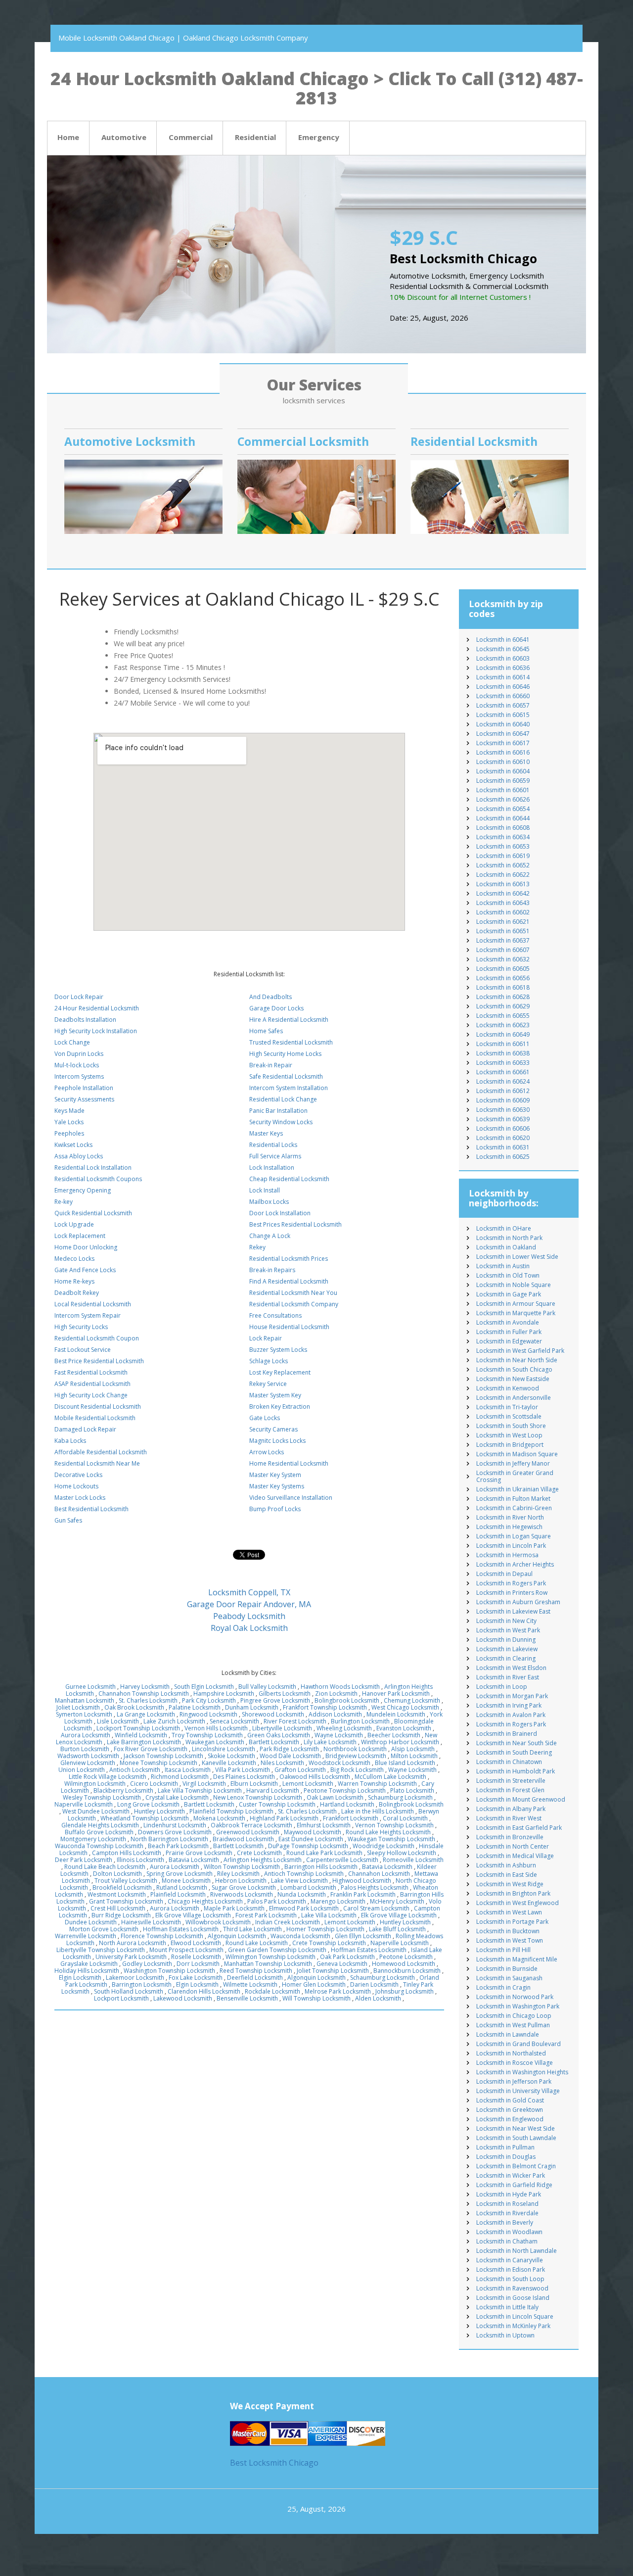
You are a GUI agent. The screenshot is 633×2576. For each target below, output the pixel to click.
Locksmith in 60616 (503, 752)
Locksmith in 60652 (503, 865)
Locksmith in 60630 (503, 1110)
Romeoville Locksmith (413, 1860)
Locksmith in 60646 (503, 687)
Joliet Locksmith (78, 1707)
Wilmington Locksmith (95, 1784)
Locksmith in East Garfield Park (519, 1828)
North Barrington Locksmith (169, 1839)
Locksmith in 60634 (503, 837)
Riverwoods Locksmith (242, 1894)
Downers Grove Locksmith (175, 1832)
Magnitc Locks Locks (277, 1441)
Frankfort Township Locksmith (325, 1707)
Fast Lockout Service (83, 1350)
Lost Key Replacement (280, 1372)
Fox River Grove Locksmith (151, 1749)
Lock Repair (266, 1338)
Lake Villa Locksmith (329, 1915)
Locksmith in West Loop (509, 1435)
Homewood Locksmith (404, 1964)
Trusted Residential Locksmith (291, 1042)
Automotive (124, 137)
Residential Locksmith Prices (289, 1259)
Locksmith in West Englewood (518, 1903)
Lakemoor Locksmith (135, 1978)
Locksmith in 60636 (503, 668)
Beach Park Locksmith (178, 1846)
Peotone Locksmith (406, 1957)
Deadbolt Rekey (77, 1293)
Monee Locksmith (186, 1881)
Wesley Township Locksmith (102, 1797)
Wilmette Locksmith (250, 1984)
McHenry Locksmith (397, 1901)
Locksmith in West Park (508, 1630)
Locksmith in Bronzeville (510, 1837)
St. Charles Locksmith (148, 1700)
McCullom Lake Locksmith (390, 1777)
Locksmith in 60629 (503, 1006)
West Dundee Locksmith (96, 1811)
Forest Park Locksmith (266, 1915)
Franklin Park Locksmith (363, 1894)
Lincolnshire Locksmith (224, 1749)
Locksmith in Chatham (507, 2241)
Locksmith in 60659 (503, 781)
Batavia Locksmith (194, 1860)
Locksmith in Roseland (507, 2204)
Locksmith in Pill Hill (503, 1950)
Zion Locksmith (336, 1693)
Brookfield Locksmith (122, 1887)
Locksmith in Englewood (510, 2119)
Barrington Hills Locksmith (321, 1867)
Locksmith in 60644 (503, 818)
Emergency (319, 137)
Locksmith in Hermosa (507, 1555)
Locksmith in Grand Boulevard (519, 2044)
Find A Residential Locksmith (289, 1281)
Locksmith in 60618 (503, 987)
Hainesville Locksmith (151, 1922)
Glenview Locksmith (88, 1763)
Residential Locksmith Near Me (97, 1463)
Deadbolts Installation (85, 1020)
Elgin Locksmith (80, 1978)
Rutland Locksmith (182, 1887)
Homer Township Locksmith (325, 1929)
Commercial (191, 137)
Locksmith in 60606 (503, 1128)
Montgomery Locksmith (93, 1839)
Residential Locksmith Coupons (98, 1179)
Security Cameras (273, 1429)
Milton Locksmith (414, 1756)
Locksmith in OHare (504, 1228)
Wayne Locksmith (339, 1735)
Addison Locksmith (335, 1714)
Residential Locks (273, 1145)
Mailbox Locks (269, 1202)
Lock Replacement (80, 1236)
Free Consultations (275, 1315)
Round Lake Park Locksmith (324, 1853)
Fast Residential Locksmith (91, 1372)
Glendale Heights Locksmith (100, 1825)
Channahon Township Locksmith (144, 1693)
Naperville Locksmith (84, 1804)
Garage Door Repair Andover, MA (249, 1604)
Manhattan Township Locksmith (268, 1964)
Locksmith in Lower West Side (517, 1257)
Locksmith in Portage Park (512, 1922)
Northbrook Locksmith (355, 1749)
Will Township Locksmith (316, 1998)
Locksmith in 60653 (503, 846)
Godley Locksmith (147, 1964)
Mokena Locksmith (219, 1818)
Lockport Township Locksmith (138, 1728)
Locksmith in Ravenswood (512, 2288)
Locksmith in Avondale (508, 1322)
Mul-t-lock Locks (77, 1065)
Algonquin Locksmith (237, 1936)
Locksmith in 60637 (503, 940)
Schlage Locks (269, 1361)
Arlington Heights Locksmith (263, 1860)
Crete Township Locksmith (329, 1943)
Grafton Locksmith (300, 1770)
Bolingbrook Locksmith (347, 1700)
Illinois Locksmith (140, 1860)
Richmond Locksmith (180, 1777)
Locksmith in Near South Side (517, 1743)
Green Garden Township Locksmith (277, 1950)
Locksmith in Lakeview (507, 1649)
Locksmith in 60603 (503, 658)
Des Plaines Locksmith (244, 1777)
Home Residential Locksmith (289, 1463)
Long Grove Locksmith (148, 1804)
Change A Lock (270, 1236)
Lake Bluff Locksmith (397, 1929)
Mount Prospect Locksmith (186, 1950)
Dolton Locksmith (117, 1874)
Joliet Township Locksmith (333, 1971)
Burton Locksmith (85, 1749)
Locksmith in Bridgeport (510, 1445)
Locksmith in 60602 (503, 912)
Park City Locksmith (209, 1700)
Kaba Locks (70, 1441)
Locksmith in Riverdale (507, 2213)
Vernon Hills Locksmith (216, 1728)
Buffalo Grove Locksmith (99, 1832)
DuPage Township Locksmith (308, 1846)
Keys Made (69, 1111)
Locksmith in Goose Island (513, 2298)
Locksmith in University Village (518, 2091)
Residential (255, 137)
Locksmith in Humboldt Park (516, 1771)
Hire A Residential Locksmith (289, 1020)
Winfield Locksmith (141, 1735)
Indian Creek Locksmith (288, 1922)
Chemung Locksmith (412, 1700)
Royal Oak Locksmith (249, 1628)
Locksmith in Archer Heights (515, 1564)
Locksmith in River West (509, 1818)
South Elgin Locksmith (204, 1687)
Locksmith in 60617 (503, 743)
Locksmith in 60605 (503, 969)
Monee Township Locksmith (158, 1763)
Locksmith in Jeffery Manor (513, 1463)
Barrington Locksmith (142, 1984)
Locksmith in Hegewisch (509, 1527)
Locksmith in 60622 (503, 875)
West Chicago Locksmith (405, 1707)
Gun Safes (68, 1520)
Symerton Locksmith (84, 1714)
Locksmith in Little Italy (507, 2307)
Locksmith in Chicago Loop (514, 2016)
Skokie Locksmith (231, 1756)
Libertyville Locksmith (282, 1728)
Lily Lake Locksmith (330, 1742)
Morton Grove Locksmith (104, 1929)
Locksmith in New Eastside (513, 1379)
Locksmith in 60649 (503, 1034)
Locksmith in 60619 (503, 856)
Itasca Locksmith (188, 1770)
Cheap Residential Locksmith (289, 1179)
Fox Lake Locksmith (196, 1978)
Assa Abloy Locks (79, 1156)
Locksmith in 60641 (503, 640)
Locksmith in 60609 (503, 1100)
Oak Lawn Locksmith (335, 1797)
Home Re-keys (74, 1281)
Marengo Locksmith (338, 1901)
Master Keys (266, 1133)
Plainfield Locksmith (178, 1894)
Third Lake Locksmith (252, 1929)
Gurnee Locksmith (90, 1687)
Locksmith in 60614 (503, 677)
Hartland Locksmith (347, 1804)
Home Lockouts (76, 1486)
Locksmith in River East (508, 1677)
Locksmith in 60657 (503, 705)
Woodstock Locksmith (339, 1763)
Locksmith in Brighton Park (513, 1893)
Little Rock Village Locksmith (108, 1777)
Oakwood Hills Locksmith (315, 1777)
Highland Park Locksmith (284, 1818)
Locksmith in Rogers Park (511, 1583)
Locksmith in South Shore (511, 1426)
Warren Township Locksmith (377, 1784)
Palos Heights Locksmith (375, 1887)
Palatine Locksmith (195, 1707)
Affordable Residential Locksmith (101, 1452)
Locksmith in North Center (513, 1846)
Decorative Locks (78, 1475)
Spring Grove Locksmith (180, 1874)
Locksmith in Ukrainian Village (518, 1489)
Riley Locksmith (238, 1874)
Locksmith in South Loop (510, 2279)
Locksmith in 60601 (503, 790)
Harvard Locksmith (273, 1790)
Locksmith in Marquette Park (516, 1313)
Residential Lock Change (283, 1099)
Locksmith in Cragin (503, 1987)
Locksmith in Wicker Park (511, 2175)
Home (68, 137)
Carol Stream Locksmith (376, 1908)
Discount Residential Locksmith (98, 1407)
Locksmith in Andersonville (514, 1398)
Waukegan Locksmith (215, 1742)
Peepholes (69, 1133)
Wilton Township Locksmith (242, 1867)
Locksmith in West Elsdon (511, 1668)
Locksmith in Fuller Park (509, 1332)
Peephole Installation (84, 1088)
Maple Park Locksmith (234, 1908)
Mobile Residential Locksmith (95, 1418)
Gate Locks (265, 1418)
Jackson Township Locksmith (163, 1756)
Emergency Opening (83, 1190)
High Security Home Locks (285, 1054)
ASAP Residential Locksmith (92, 1384)
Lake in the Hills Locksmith (378, 1811)
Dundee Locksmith (91, 1922)
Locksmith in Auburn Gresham (518, 1602)
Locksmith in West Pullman (513, 2025)
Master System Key (275, 1395)
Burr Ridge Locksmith (121, 1915)
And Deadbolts (271, 997)
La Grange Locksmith (146, 1714)
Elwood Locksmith (196, 1943)
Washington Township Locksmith (169, 1971)
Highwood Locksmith (362, 1881)
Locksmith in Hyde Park (509, 2194)
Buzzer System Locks (278, 1350)
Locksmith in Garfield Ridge (514, 2185)
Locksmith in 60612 (503, 1091)
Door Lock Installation (280, 1213)
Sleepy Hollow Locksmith (402, 1853)
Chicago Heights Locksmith (205, 1901)
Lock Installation (272, 1168)
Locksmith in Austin (503, 1266)
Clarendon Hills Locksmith (204, 1991)
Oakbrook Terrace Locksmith (251, 1825)
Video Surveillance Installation (291, 1498)
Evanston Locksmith (404, 1728)
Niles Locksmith (282, 1763)
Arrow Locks (267, 1452)
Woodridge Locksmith (384, 1846)
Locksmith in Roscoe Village (515, 2063)
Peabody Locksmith (249, 1616)
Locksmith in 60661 (503, 1072)
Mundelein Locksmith (396, 1714)
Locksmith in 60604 (503, 771)
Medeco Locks (74, 1259)
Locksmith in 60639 (503, 1119)
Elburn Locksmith (254, 1784)
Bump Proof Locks (275, 1509)
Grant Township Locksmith (126, 1901)
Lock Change (72, 1042)
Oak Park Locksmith (347, 1957)
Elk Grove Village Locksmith (193, 1915)
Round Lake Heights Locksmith (388, 1832)
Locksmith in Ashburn (506, 1865)
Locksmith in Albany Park (511, 1809)
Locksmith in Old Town (508, 1275)
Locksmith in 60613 (503, 884)
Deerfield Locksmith (255, 1978)
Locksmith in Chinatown (509, 1762)
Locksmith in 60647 (503, 734)
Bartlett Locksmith (274, 1742)
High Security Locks (81, 1327)
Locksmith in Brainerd (507, 1734)
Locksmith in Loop (502, 1687)
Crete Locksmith (259, 1853)
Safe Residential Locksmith (286, 1076)
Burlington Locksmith (360, 1721)
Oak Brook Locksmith (134, 1707)
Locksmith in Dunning (506, 1640)
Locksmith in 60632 (503, 959)
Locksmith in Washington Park (518, 2006)
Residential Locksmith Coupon (97, 1338)
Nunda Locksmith (302, 1894)
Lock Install (265, 1190)
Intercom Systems (79, 1076)
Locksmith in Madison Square (517, 1454)
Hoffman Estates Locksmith (181, 1929)
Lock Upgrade (74, 1224)
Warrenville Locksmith (86, 1936)
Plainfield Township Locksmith (231, 1811)
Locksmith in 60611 (503, 1044)
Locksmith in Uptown (505, 2335)
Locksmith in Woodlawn (509, 2232)
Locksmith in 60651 (503, 931)
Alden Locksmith (378, 1998)
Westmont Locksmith (117, 1894)
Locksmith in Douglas (506, 2157)
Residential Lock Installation (93, 1168)
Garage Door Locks (276, 1008)
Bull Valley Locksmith (267, 1687)
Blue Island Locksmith (405, 1763)
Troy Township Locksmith (207, 1735)
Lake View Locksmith (299, 1881)
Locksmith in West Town (510, 1940)
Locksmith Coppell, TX (249, 1592)
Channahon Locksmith (379, 1874)
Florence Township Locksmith (162, 1936)
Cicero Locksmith (154, 1784)
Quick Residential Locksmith (93, 1213)
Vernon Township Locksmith (394, 1825)
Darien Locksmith (374, 1984)
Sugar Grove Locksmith (244, 1887)
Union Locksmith (82, 1770)
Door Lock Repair (79, 997)
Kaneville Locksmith (229, 1763)
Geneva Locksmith (342, 1964)
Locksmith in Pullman (505, 2147)
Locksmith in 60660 (503, 696)
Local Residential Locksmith (93, 1304)
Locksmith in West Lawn (509, 1912)
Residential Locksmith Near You (293, 1293)
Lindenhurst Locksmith (175, 1825)
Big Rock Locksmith (357, 1770)
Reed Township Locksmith (256, 1971)
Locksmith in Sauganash (509, 1978)
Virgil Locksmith (204, 1784)
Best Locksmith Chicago (274, 2463)
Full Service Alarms (275, 1156)
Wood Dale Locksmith (290, 1756)
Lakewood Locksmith (183, 1998)
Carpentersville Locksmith (342, 1860)
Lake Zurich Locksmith (174, 1721)
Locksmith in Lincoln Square (515, 2316)
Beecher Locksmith (394, 1735)
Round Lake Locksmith (257, 1943)
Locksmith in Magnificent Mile (517, 1959)
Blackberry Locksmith (123, 1790)
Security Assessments (84, 1099)
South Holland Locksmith (129, 1991)
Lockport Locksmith (121, 1998)
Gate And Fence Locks (85, 1270)
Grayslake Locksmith (89, 1964)
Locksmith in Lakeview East (513, 1611)
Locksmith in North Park (509, 1238)
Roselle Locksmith (196, 1957)
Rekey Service (268, 1384)
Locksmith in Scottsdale (509, 1416)
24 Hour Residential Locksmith (97, 1008)
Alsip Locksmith (413, 1749)
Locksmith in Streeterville (511, 1781)
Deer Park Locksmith (84, 1860)
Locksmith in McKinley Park (513, 2326)
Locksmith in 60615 (503, 715)
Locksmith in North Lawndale (517, 2251)
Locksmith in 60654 (503, 809)
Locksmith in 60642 (503, 893)
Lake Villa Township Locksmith (200, 1790)
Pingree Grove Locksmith (275, 1700)
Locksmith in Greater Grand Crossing (515, 1476)
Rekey (257, 1247)
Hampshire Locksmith (224, 1693)
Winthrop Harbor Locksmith (400, 1742)
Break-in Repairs (272, 1270)
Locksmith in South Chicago (514, 1369)
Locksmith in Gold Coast (510, 2100)
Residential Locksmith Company (294, 1304)
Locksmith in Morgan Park (512, 1696)
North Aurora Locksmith (133, 1943)
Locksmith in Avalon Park (511, 1715)
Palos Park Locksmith (277, 1901)
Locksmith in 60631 (503, 1147)
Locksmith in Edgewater (509, 1341)
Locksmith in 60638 (503, 1053)
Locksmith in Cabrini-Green (514, 1508)
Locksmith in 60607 (503, 950)
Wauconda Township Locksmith (99, 1846)
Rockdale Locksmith (272, 1991)
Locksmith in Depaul (504, 1574)
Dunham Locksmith (252, 1707)
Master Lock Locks (80, 1498)
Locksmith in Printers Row (512, 1593)
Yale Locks (69, 1122)
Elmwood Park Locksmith (304, 1908)
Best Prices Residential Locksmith (295, 1224)
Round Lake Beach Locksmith (105, 1867)
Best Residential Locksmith (91, 1509)
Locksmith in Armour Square (516, 1304)
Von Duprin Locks (79, 1054)
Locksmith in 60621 (503, 922)
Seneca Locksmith (234, 1721)
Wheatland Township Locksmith (145, 1818)
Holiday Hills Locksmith (87, 1971)
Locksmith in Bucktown (508, 1931)
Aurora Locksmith (86, 1735)
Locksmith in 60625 (503, 1157)
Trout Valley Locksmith (126, 1881)
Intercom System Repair (88, 1315)
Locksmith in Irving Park (509, 1705)
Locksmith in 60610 (503, 762)
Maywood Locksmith (313, 1832)
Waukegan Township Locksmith (391, 1839)
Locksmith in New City (506, 1621)
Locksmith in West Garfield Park (520, 1351)
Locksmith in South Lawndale (516, 2138)
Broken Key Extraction (280, 1407)
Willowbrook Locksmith (218, 1922)
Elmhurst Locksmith (324, 1825)
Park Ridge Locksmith (289, 1749)
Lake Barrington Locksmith (144, 1742)
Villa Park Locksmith (243, 1770)
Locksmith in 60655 (503, 1016)
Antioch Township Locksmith (304, 1874)
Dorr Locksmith (198, 1964)
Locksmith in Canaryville (510, 2260)
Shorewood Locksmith (273, 1714)
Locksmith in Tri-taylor (507, 1407)
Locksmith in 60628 (503, 997)
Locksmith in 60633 (503, 1063)
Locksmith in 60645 (503, 649)
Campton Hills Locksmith (127, 1853)
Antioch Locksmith (135, 1770)
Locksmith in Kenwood (508, 1388)
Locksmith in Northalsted (511, 2053)
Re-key (64, 1202)
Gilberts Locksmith (285, 1693)
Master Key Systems (277, 1486)
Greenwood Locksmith (248, 1832)
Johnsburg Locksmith (405, 1991)
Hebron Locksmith (241, 1881)
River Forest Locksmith (295, 1721)
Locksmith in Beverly (505, 2222)
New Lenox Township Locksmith (258, 1797)
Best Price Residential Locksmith (99, 1361)
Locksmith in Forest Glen (510, 1790)
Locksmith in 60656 (503, 978)
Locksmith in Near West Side (516, 2128)
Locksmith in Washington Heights (522, 2072)
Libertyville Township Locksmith (101, 1950)
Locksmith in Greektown (510, 2110)
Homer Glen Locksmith (314, 1984)
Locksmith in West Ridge (510, 1884)
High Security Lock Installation (96, 1031)
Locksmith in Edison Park (511, 2269)
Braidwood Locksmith (243, 1839)
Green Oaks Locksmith (279, 1735)
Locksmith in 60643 (503, 903)
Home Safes (266, 1031)
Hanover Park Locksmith (396, 1693)
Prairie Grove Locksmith (199, 1853)
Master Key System (275, 1475)
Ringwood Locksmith (208, 1714)
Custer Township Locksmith (277, 1804)
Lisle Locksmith (118, 1721)
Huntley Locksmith (159, 1811)
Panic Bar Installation (278, 1111)
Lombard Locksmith (308, 1887)
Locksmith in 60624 (503, 1081)
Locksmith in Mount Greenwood (521, 1799)
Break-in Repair (271, 1065)
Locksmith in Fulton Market (513, 1499)
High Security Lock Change (91, 1395)
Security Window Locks (281, 1122)
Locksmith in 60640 (503, 724)
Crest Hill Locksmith (118, 1908)
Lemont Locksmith (308, 1784)
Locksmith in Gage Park (509, 1294)
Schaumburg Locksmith (400, 1797)
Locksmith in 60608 (503, 828)
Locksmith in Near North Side (517, 1360)
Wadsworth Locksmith (88, 1756)
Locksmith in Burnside (507, 1969)
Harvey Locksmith (145, 1687)
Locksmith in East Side (507, 1875)
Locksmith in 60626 (503, 799)
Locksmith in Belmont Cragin (516, 2166)
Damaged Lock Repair (85, 1429)
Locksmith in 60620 (503, 1138)
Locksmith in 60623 (503, 1025)
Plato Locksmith (412, 1790)
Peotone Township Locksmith (345, 1790)
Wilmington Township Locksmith (271, 1957)
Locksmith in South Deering (514, 1752)
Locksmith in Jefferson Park (514, 2081)
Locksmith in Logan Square (514, 1536)
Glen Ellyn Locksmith (363, 1936)
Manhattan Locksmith (85, 1700)
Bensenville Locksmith (247, 1998)
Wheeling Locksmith (344, 1728)
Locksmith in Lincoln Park (511, 1546)
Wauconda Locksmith (300, 1936)
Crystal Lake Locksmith (177, 1797)
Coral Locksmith (405, 1818)
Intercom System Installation (289, 1088)
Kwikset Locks (73, 1145)
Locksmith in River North (510, 1517)
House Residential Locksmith (289, 1327)
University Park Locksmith (131, 1957)
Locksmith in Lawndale (508, 2034)
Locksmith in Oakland (506, 1247)
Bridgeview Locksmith (356, 1756)
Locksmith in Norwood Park (515, 1997)
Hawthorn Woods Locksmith (340, 1687)
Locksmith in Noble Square (514, 1285)
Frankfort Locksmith (351, 1818)
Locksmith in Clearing (506, 1658)
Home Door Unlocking (86, 1247)
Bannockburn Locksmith (407, 1971)
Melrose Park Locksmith (338, 1991)
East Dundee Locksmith (311, 1839)
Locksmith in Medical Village (515, 1856)
